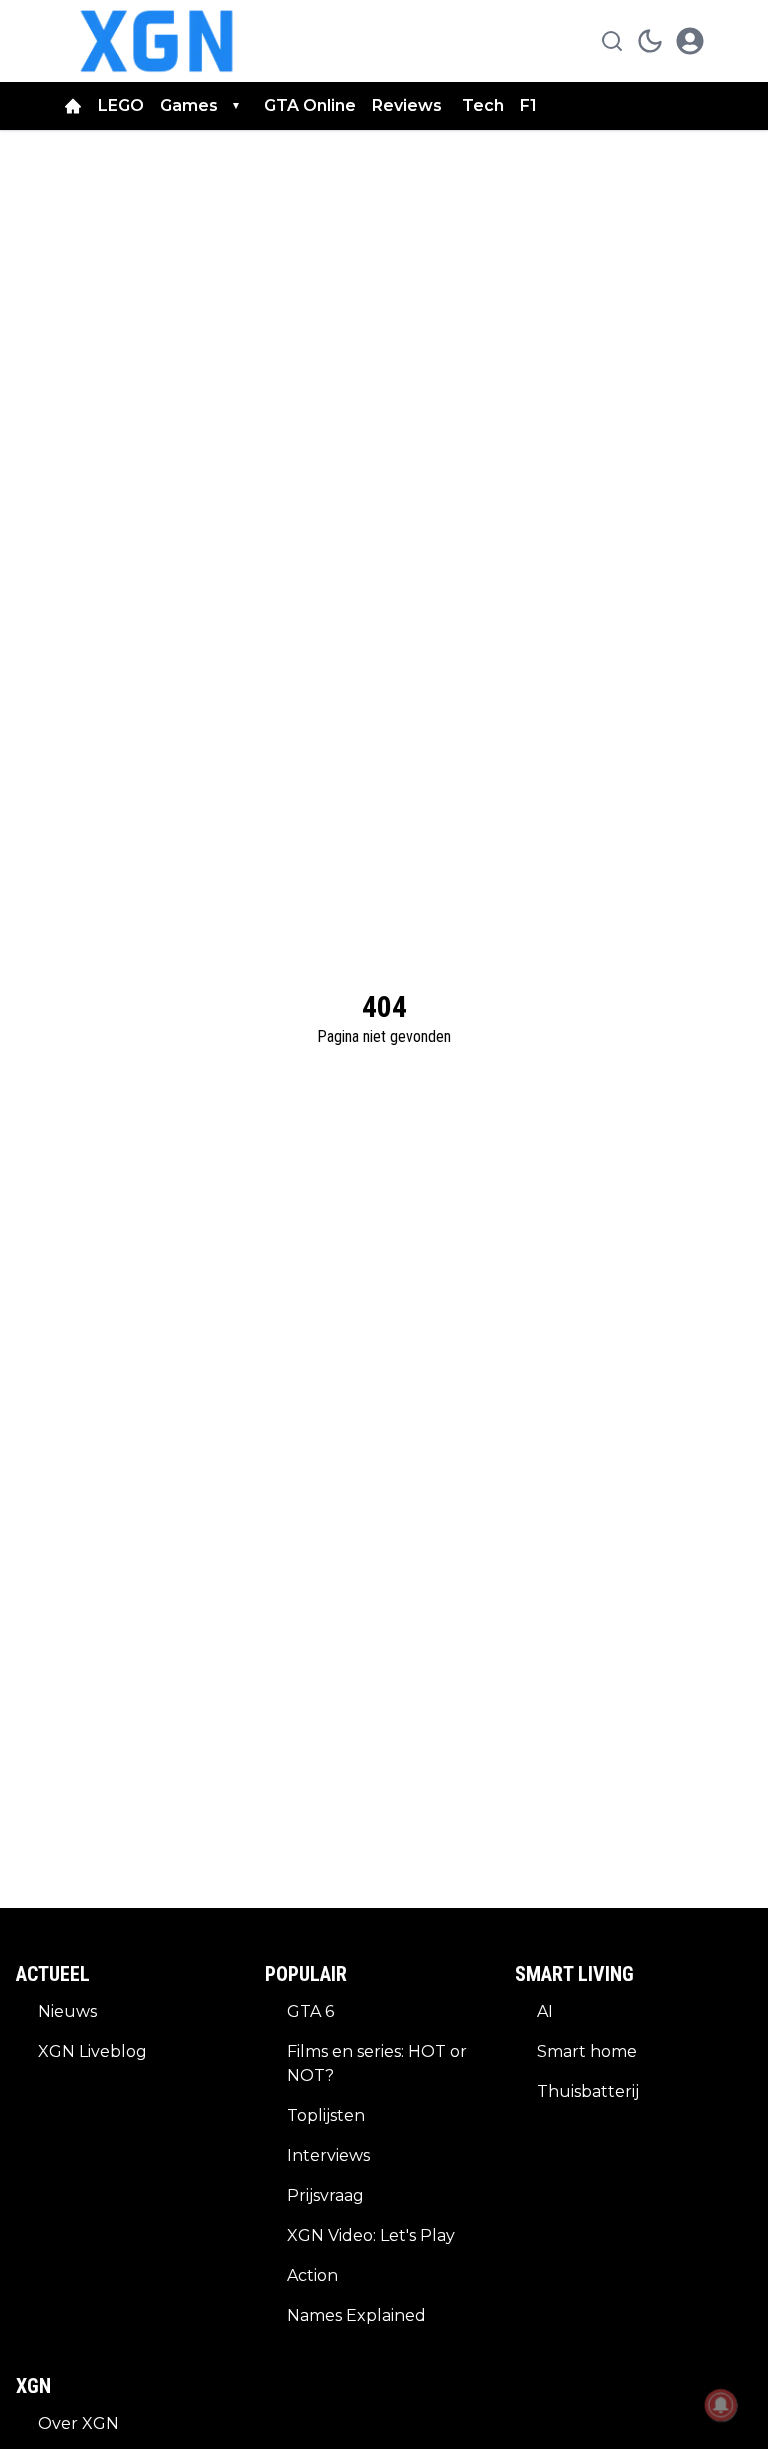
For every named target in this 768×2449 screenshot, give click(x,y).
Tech (483, 105)
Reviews (409, 105)
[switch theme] (650, 41)
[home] (73, 106)
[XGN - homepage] (156, 41)
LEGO (121, 105)
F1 (528, 105)
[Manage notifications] (721, 2405)
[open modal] (690, 41)
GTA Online (310, 105)
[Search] (612, 41)
